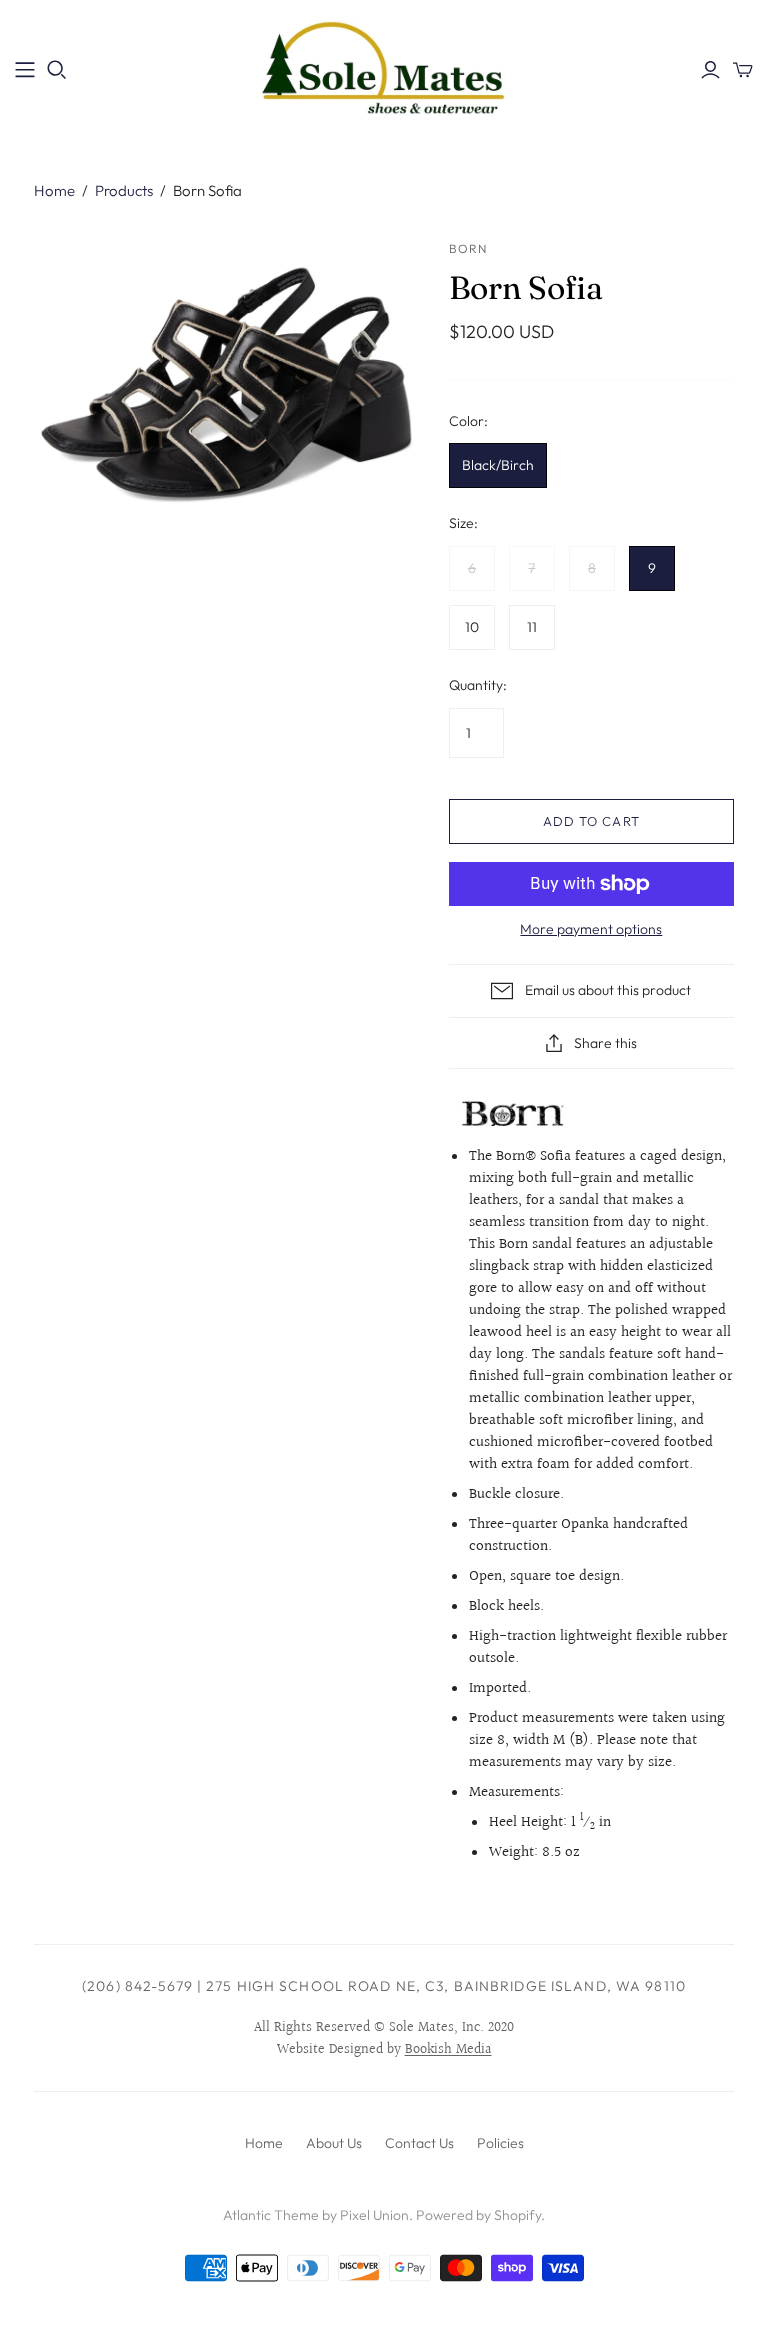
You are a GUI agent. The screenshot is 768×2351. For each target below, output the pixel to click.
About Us (334, 2143)
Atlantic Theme (271, 2215)
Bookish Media (448, 2050)
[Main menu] (25, 70)
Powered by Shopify (478, 2215)
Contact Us (419, 2143)
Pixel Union (374, 2215)
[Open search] (57, 70)
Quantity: (478, 685)
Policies (500, 2143)
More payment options (591, 929)
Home (54, 190)
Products (124, 190)
